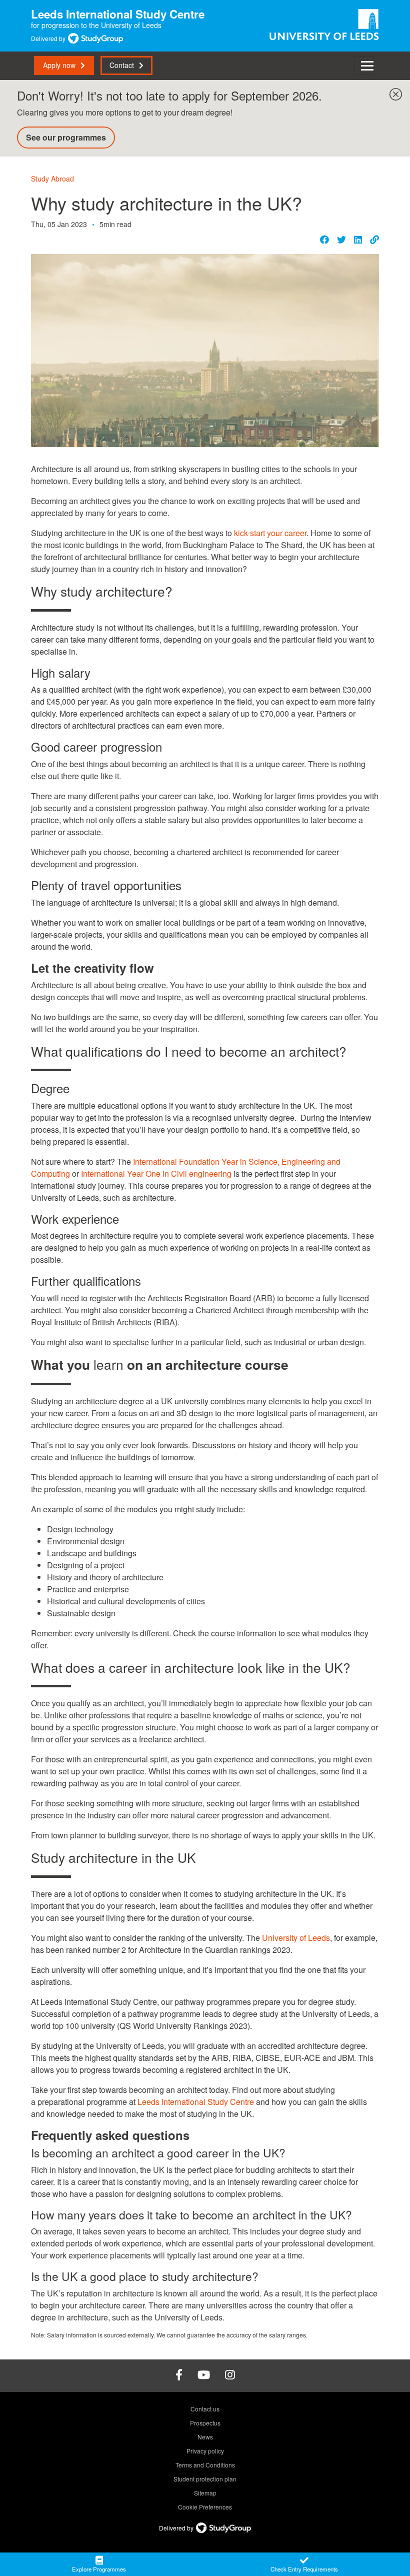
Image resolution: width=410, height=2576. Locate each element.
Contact (122, 65)
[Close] (393, 92)
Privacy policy (205, 2451)
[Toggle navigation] (364, 66)
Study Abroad (52, 179)
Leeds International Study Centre (196, 2102)
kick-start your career (270, 533)
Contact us (205, 2409)
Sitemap (205, 2493)
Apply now (59, 65)
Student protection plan (205, 2479)
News (205, 2437)
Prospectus (205, 2423)
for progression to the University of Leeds (118, 20)
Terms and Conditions (205, 2465)
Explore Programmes (99, 2569)
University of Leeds (296, 1938)
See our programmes (66, 137)
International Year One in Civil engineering (156, 1173)
